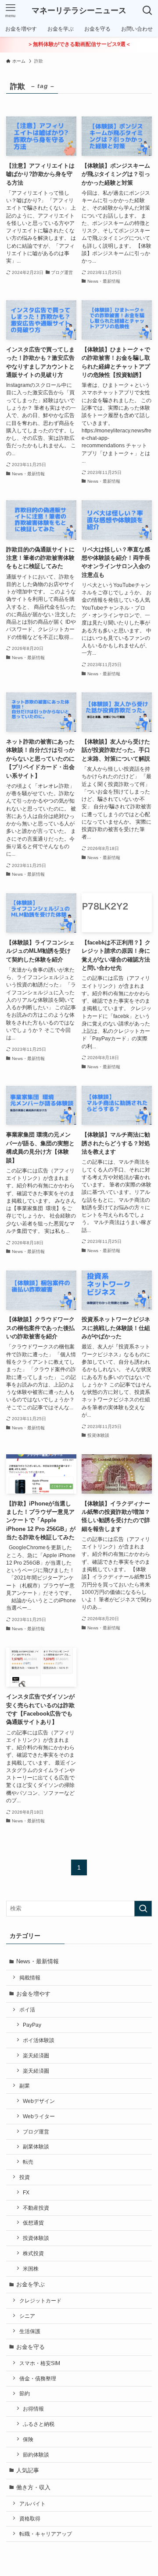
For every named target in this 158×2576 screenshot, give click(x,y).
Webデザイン (39, 2101)
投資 (25, 2177)
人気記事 (28, 2470)
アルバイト (32, 2504)
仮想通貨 (33, 2223)
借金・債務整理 (38, 2378)
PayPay (32, 2025)
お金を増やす (33, 1994)
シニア (27, 2316)
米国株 (31, 2269)
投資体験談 (36, 2238)
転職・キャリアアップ (46, 2534)
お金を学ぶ (31, 2284)
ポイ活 (27, 2009)
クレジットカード (40, 2301)
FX (26, 2192)
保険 (28, 2439)
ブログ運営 (36, 2132)
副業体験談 (36, 2146)
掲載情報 (30, 1978)
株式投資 (33, 2253)
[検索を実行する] (143, 1909)
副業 (25, 2086)
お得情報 (33, 2409)
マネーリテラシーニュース (79, 11)
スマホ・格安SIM (40, 2363)
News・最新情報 (38, 1961)
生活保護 (30, 2331)
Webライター (39, 2116)
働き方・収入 (33, 2487)
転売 (28, 2162)
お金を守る (31, 2347)
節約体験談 (36, 2455)
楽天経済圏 (36, 2055)
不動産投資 (36, 2208)
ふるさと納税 (39, 2424)
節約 (25, 2393)
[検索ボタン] (147, 11)
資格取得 (30, 2518)
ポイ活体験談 (39, 2040)
